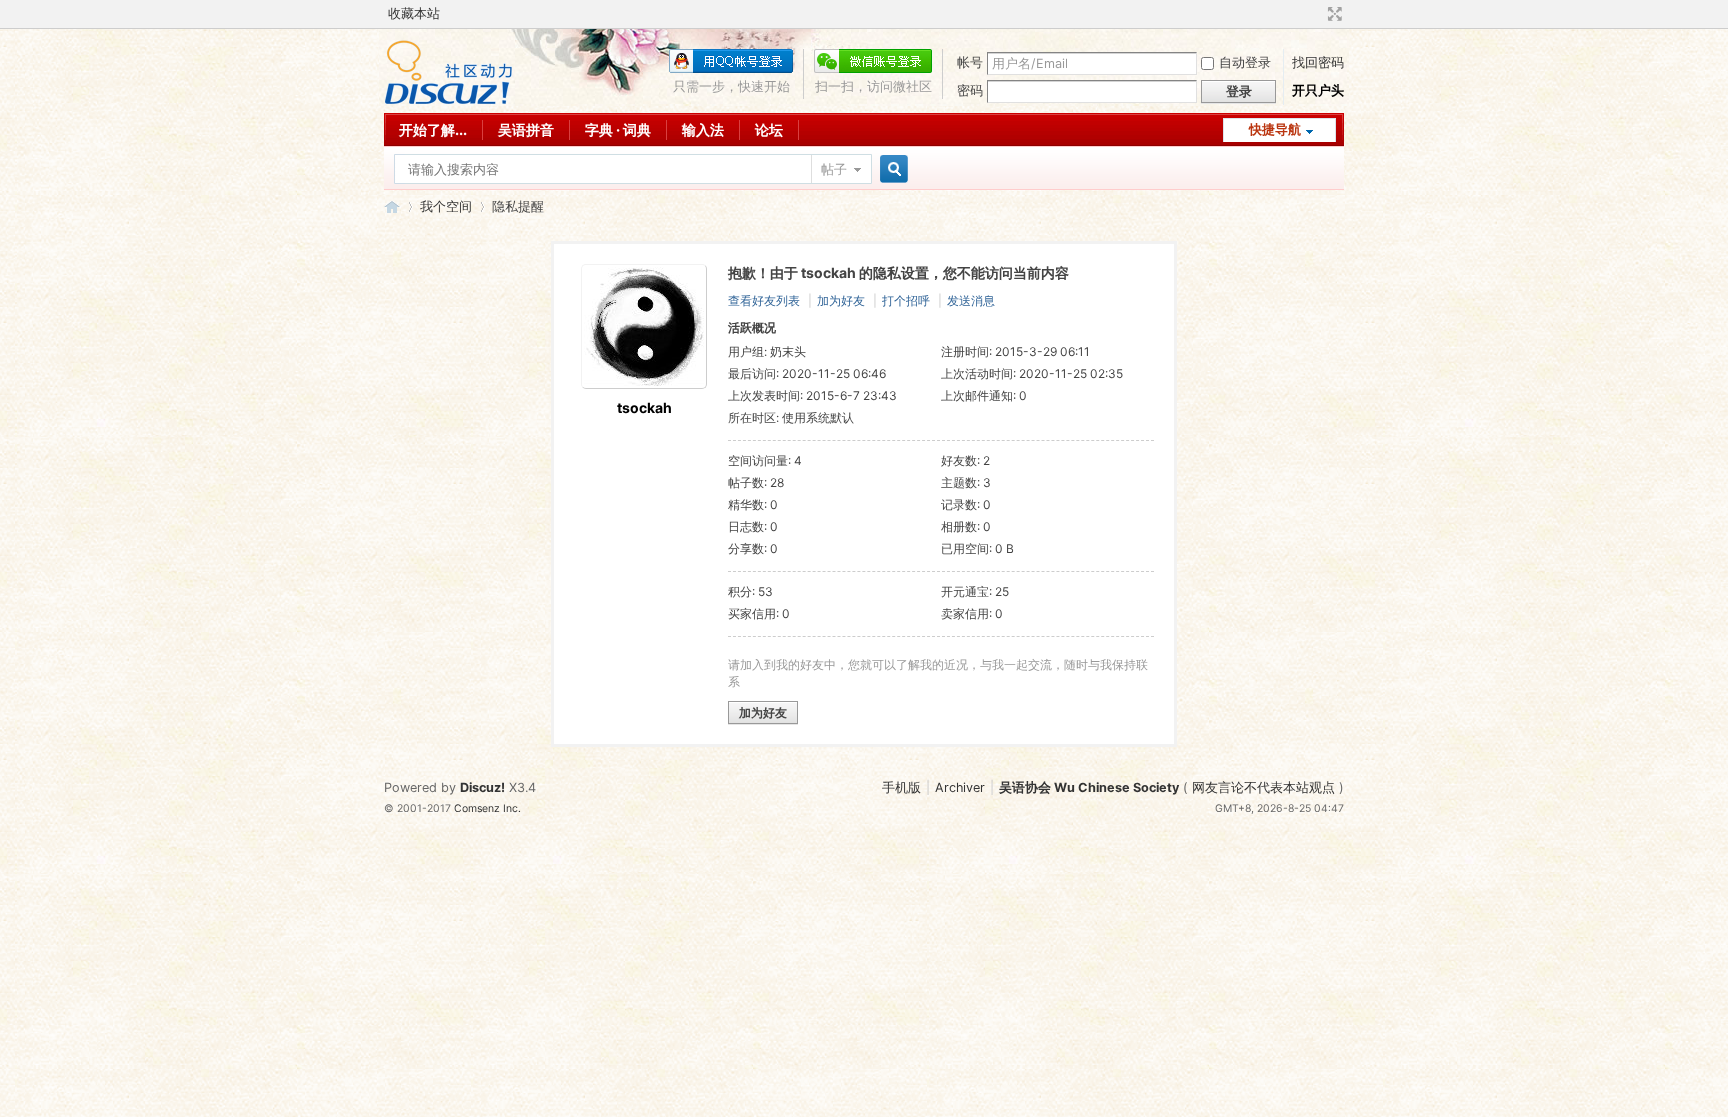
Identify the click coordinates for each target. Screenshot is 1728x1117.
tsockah (644, 407)
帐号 (970, 62)
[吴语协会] (448, 100)
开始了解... (433, 129)
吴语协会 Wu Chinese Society (1089, 787)
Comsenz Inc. (487, 808)
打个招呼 (906, 300)
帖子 (834, 169)
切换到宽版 (1332, 14)
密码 (970, 90)
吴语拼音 (526, 129)
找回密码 (1318, 62)
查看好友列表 (764, 300)
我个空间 (446, 206)
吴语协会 (392, 206)
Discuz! (482, 787)
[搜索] (891, 169)
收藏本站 (414, 13)
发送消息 (971, 300)
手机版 (901, 787)
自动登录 (1245, 62)
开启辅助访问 (1316, 14)
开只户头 (1318, 90)
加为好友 (841, 300)
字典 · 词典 (618, 129)
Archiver (960, 787)
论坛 (769, 129)
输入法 (703, 129)
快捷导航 (1275, 129)
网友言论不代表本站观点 (1263, 787)
